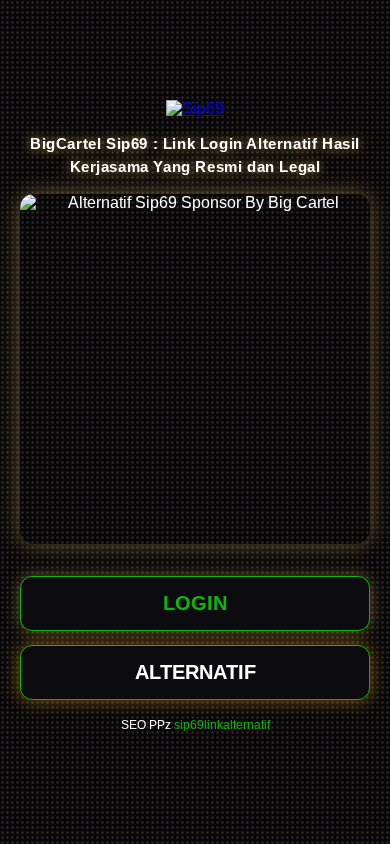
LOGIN (195, 603)
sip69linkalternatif (222, 725)
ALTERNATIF (195, 672)
